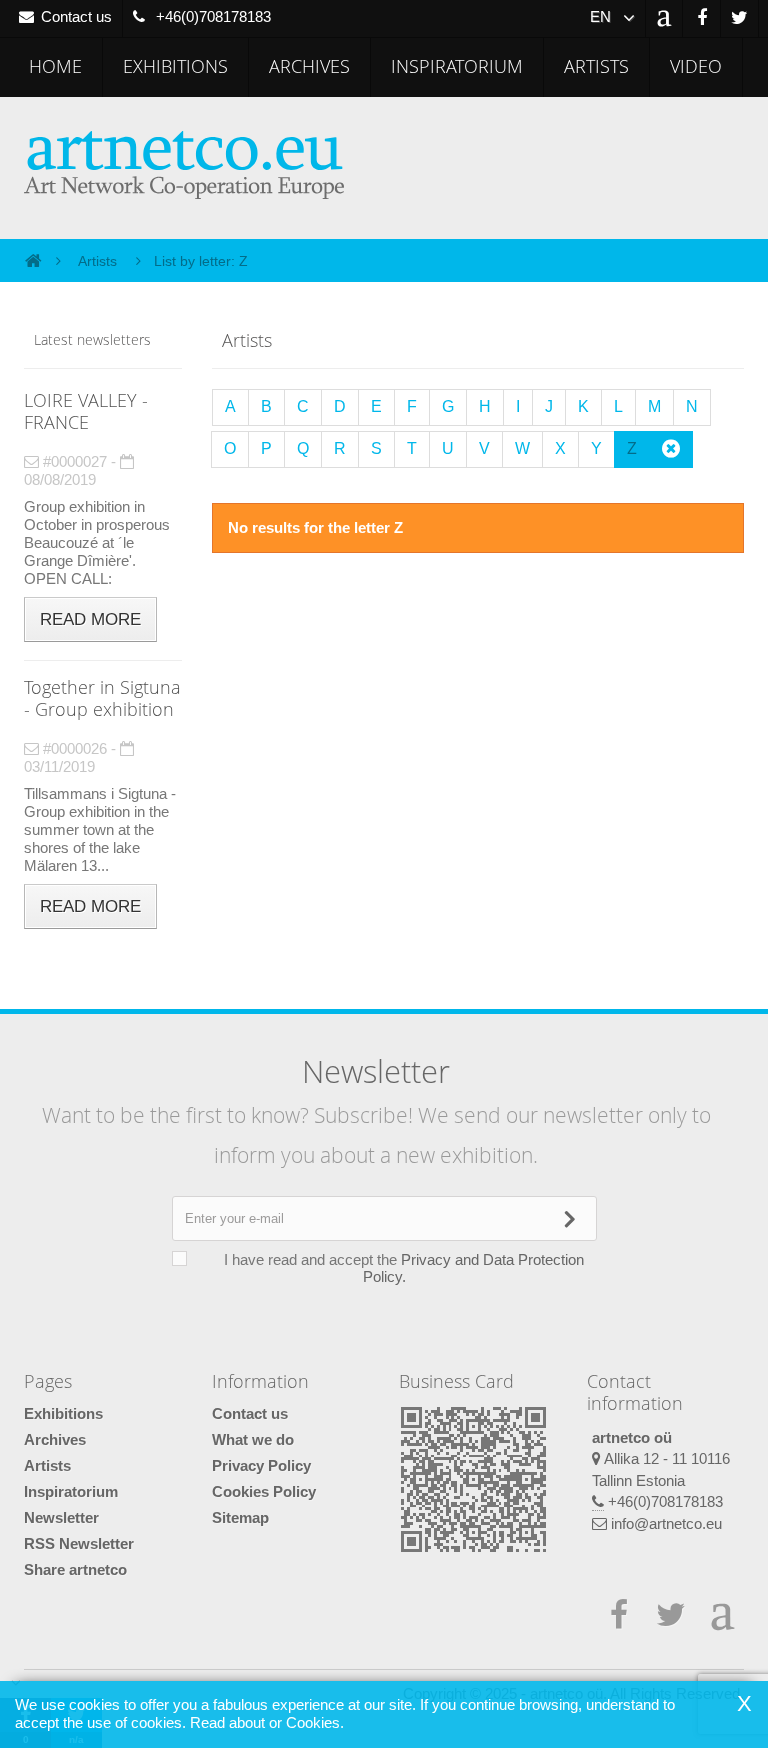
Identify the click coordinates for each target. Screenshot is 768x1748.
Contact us (250, 1413)
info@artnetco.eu (666, 1523)
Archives (309, 66)
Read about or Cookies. (267, 1722)
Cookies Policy (264, 1491)
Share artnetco (75, 1569)
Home (55, 66)
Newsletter (61, 1517)
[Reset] (671, 449)
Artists (596, 66)
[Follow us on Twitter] (739, 18)
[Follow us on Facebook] (701, 18)
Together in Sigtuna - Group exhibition (102, 698)
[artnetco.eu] (196, 165)
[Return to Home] (33, 260)
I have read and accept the (404, 1268)
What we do (253, 1439)
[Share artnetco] (664, 18)
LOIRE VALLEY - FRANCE (86, 411)
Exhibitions (175, 66)
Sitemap (240, 1517)
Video (696, 66)
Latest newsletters (92, 339)
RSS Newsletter (79, 1543)
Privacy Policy (261, 1465)
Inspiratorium (457, 66)
